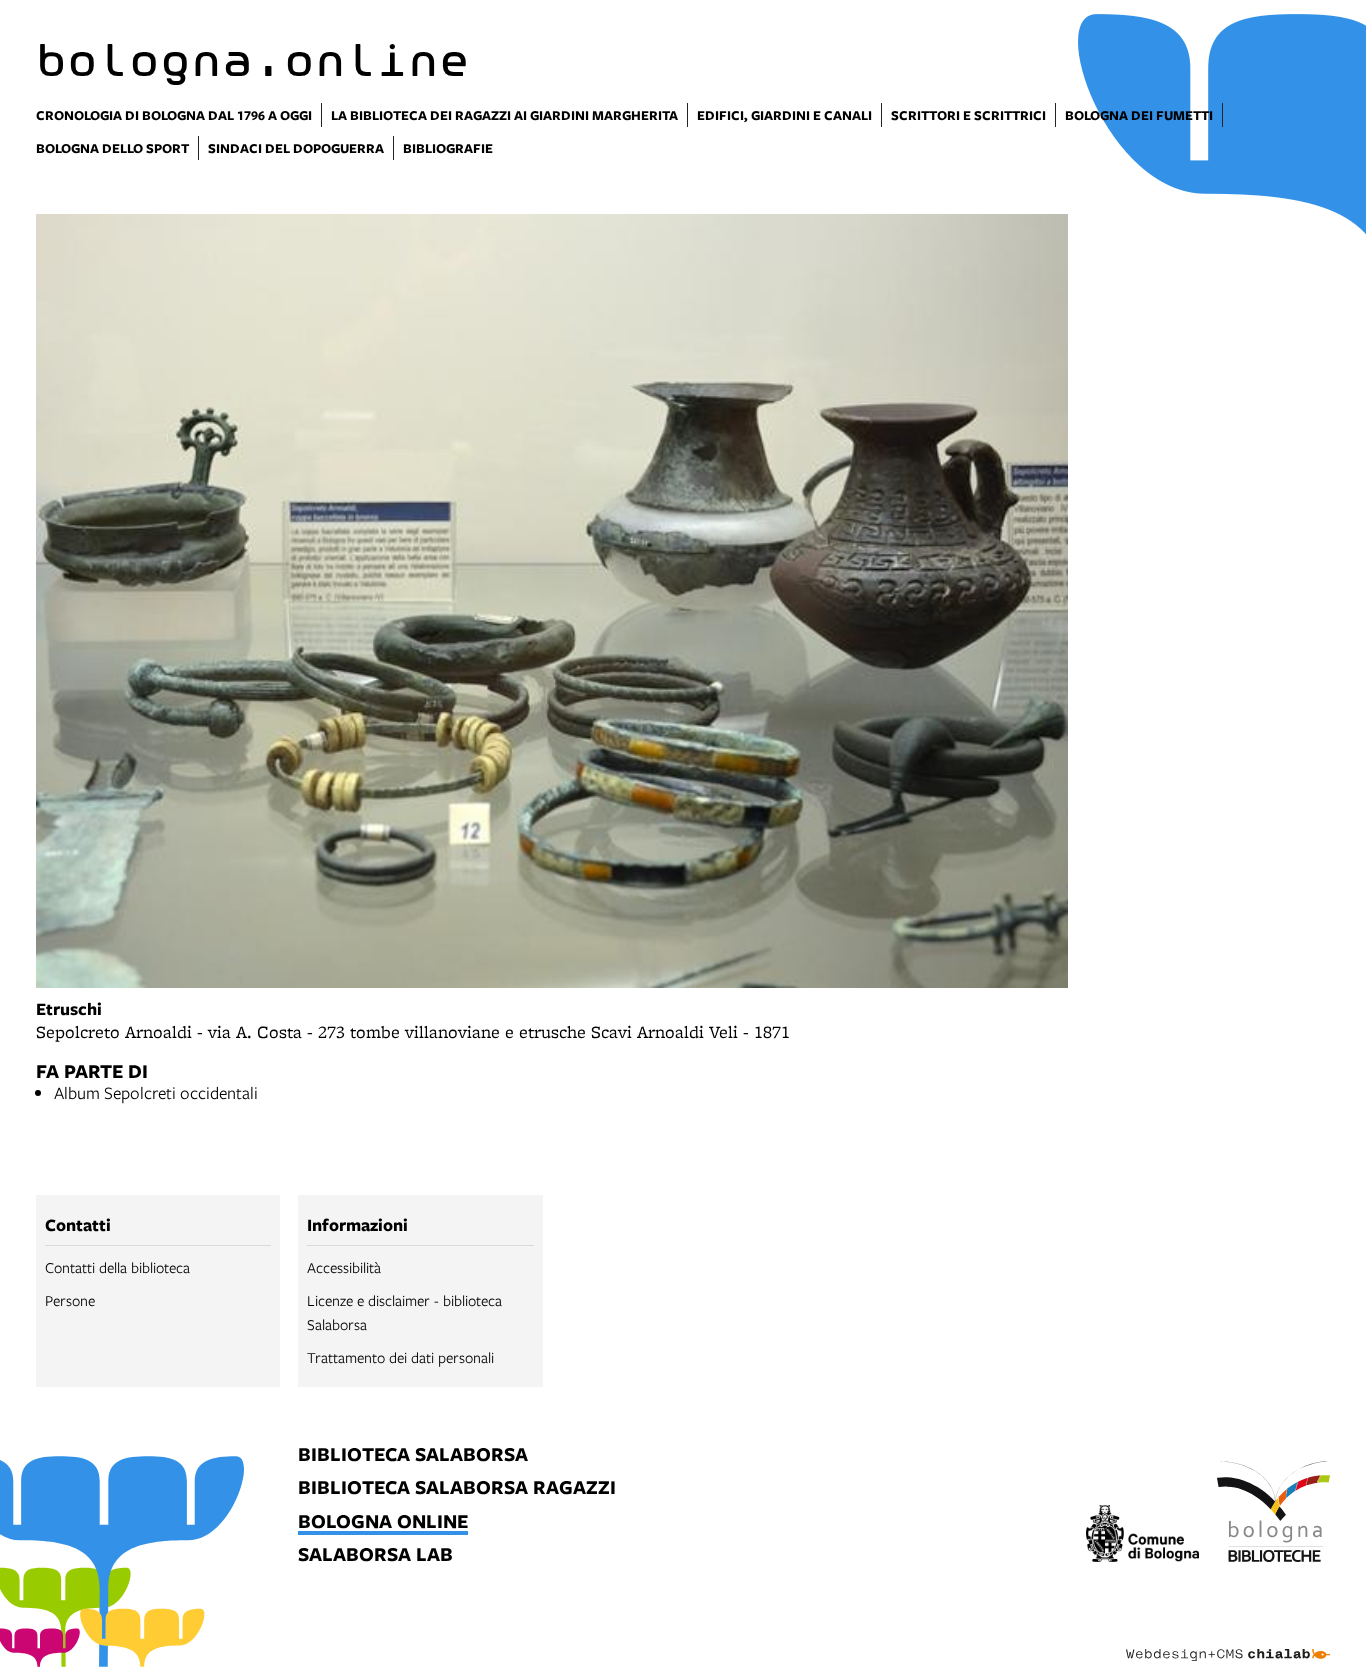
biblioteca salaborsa (413, 1455)
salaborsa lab (375, 1555)
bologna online (383, 1522)
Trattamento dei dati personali (400, 1357)
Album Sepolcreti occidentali (156, 1092)
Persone (70, 1300)
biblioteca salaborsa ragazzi (457, 1488)
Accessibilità (344, 1267)
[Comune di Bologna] (1142, 1536)
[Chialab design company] (1228, 1637)
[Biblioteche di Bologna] (1273, 1515)
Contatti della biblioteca (117, 1267)
